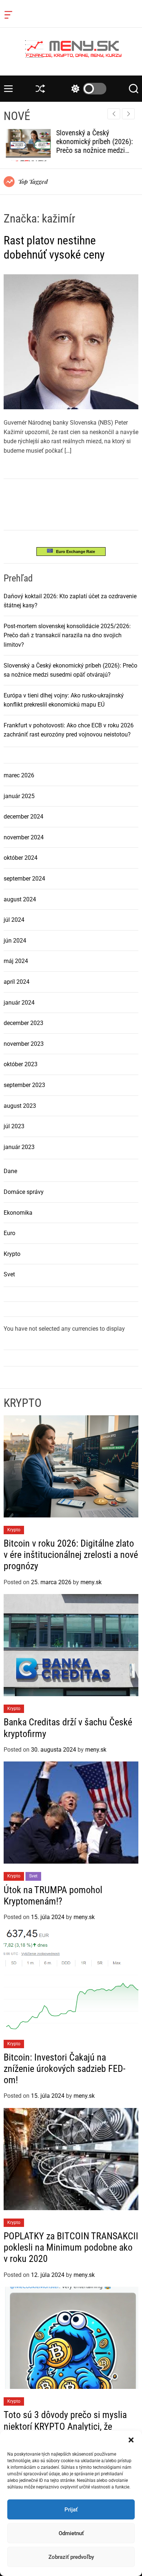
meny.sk (91, 1582)
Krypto (12, 1254)
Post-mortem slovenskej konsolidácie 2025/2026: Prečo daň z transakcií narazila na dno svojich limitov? (67, 635)
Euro (9, 1233)
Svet (9, 1274)
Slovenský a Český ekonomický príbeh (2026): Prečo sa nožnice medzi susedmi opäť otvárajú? (92, 146)
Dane (10, 1171)
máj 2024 (16, 961)
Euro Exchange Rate (74, 552)
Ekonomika (18, 1213)
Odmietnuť (71, 2533)
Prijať (71, 2510)
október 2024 (21, 858)
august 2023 (20, 1106)
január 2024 (19, 1003)
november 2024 (24, 837)
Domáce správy (24, 1192)
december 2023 (23, 1023)
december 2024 (23, 817)
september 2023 (24, 1085)
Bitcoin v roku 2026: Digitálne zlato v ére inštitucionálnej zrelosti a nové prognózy (71, 1555)
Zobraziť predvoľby (71, 2557)
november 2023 (24, 1044)
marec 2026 (19, 775)
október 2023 (21, 1064)
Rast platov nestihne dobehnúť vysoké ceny (54, 247)
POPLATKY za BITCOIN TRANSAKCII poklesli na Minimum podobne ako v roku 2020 (71, 2247)
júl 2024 (14, 920)
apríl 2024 (17, 982)
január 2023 (19, 1147)
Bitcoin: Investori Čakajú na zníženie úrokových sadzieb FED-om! (64, 2069)
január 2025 (19, 796)
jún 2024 (15, 941)
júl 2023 (14, 1126)
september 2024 (24, 879)
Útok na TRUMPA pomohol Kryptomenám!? (53, 1896)
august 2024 (20, 899)
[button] (131, 2440)
